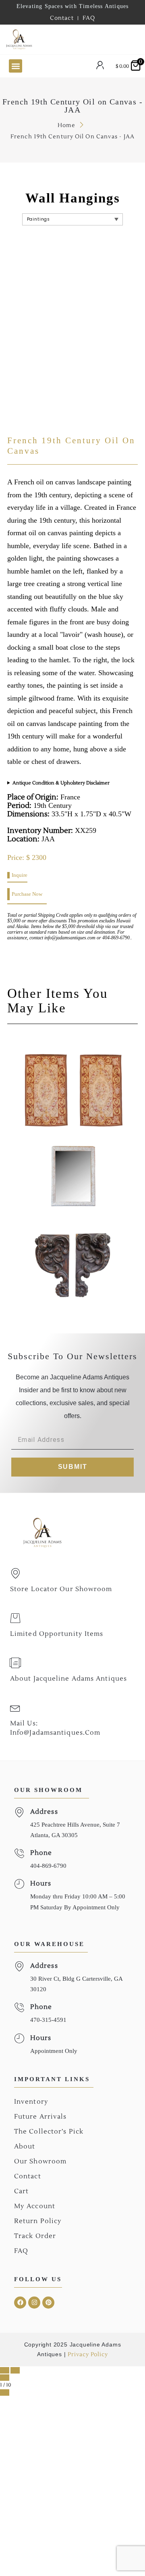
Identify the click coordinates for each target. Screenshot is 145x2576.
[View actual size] (5, 2392)
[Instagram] (34, 2303)
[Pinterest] (48, 2303)
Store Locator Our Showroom (61, 1589)
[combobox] (71, 39)
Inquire (20, 875)
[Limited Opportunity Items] (15, 1618)
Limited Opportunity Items (57, 1634)
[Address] (19, 1812)
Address (44, 1812)
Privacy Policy (88, 2355)
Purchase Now (27, 894)
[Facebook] (20, 2303)
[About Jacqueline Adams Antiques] (15, 1663)
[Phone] (19, 1853)
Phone (41, 1853)
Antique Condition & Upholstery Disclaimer (61, 783)
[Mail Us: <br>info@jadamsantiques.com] (15, 1708)
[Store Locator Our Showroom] (15, 1573)
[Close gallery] (5, 2378)
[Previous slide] (5, 2370)
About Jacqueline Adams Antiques (68, 1679)
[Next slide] (15, 2370)
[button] (16, 66)
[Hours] (19, 1884)
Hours (41, 1884)
